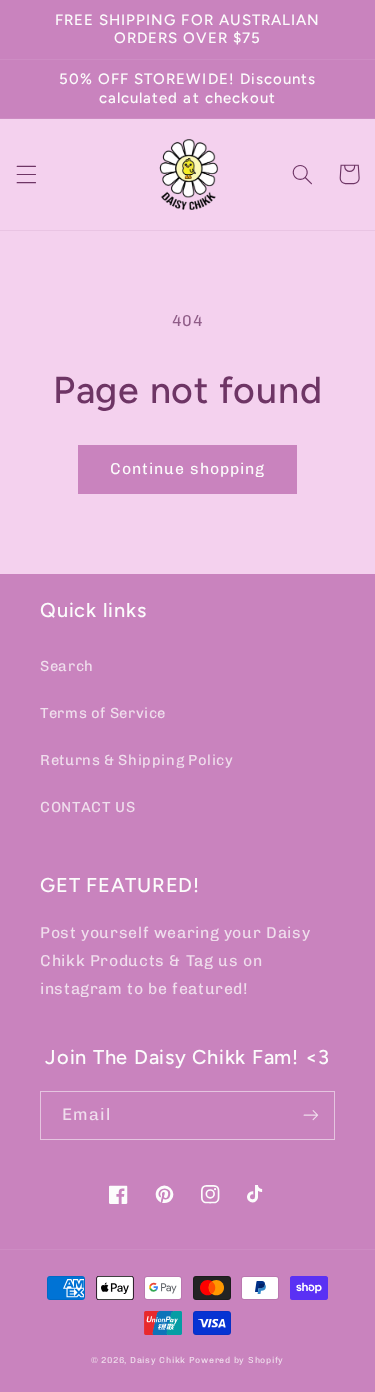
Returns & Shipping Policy (137, 760)
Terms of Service (103, 713)
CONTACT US (87, 807)
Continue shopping (188, 468)
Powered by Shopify (236, 1360)
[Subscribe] (311, 1115)
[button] (26, 174)
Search (67, 666)
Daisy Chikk (158, 1360)
